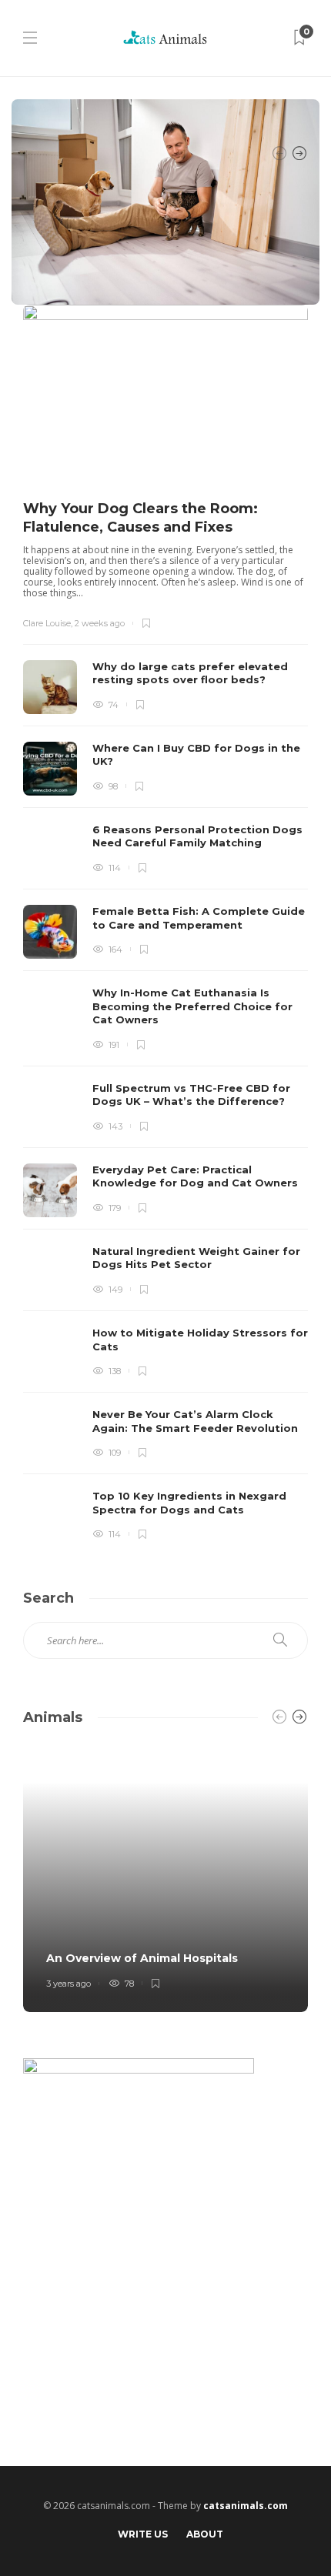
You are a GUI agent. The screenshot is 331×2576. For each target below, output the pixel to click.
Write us (143, 2534)
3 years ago (69, 1984)
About (205, 2534)
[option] (165, 924)
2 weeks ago (100, 623)
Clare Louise (47, 623)
